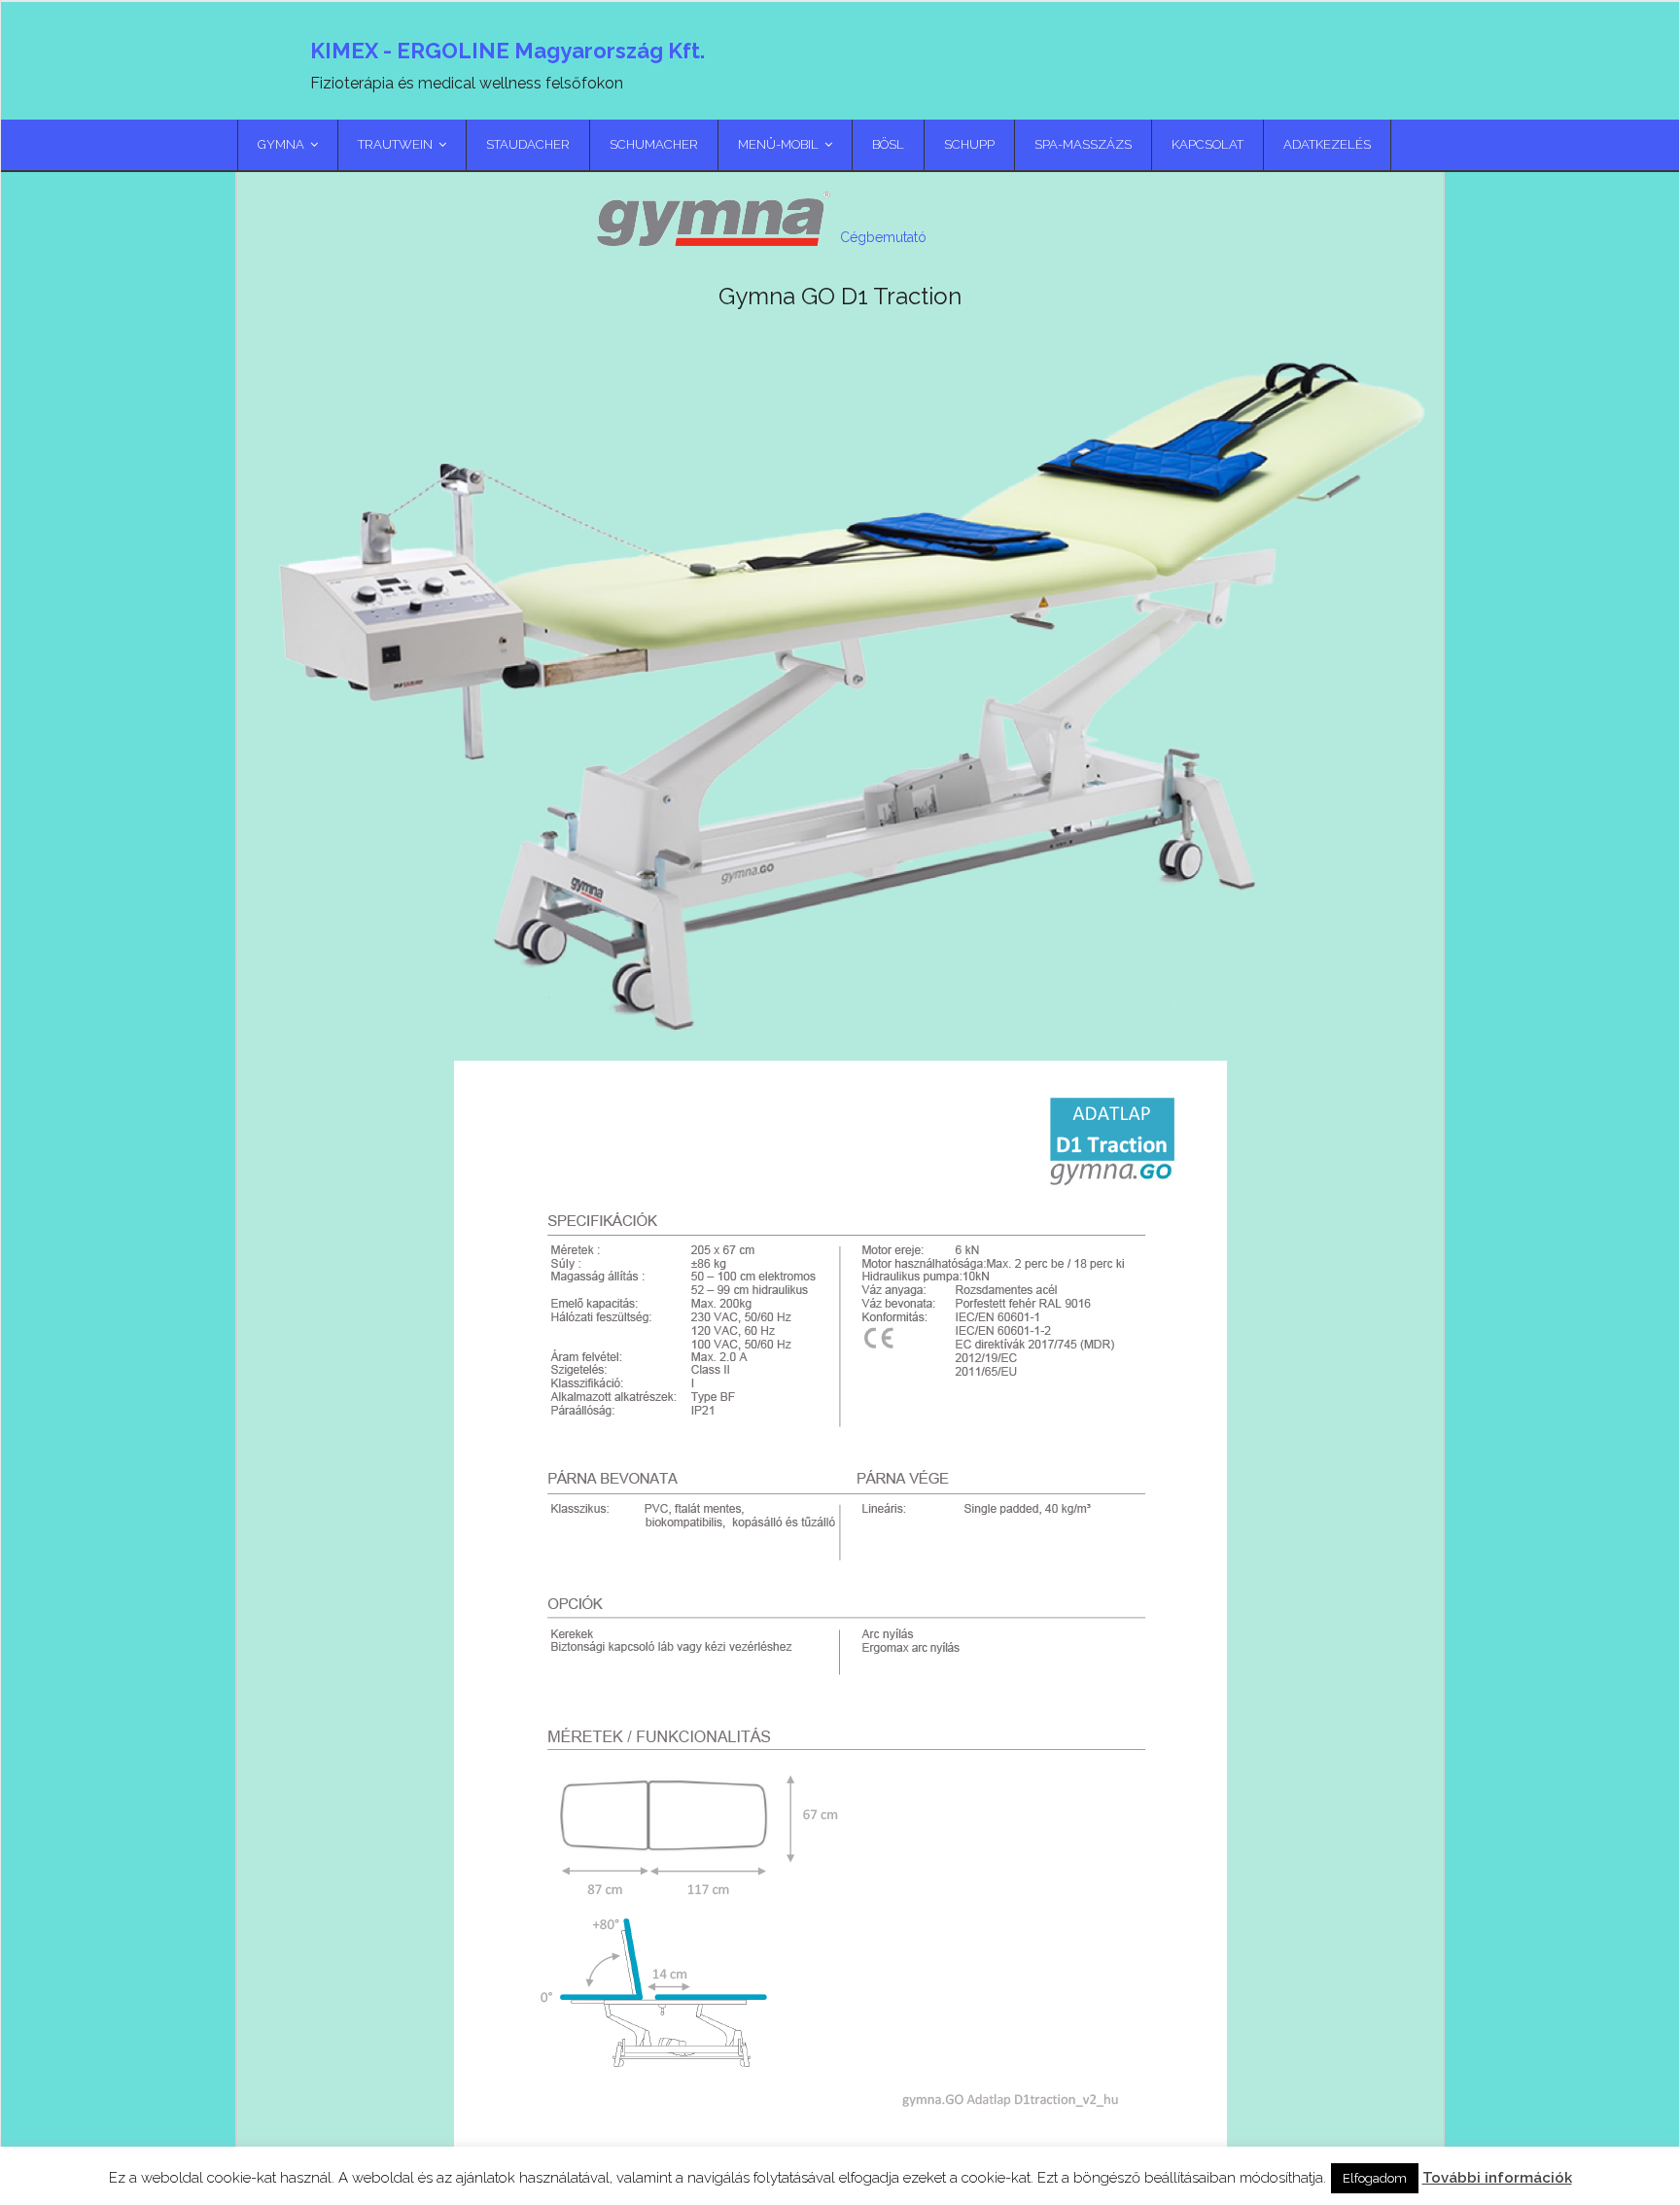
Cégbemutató (883, 237)
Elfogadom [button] (1375, 2178)
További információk (1497, 2178)
